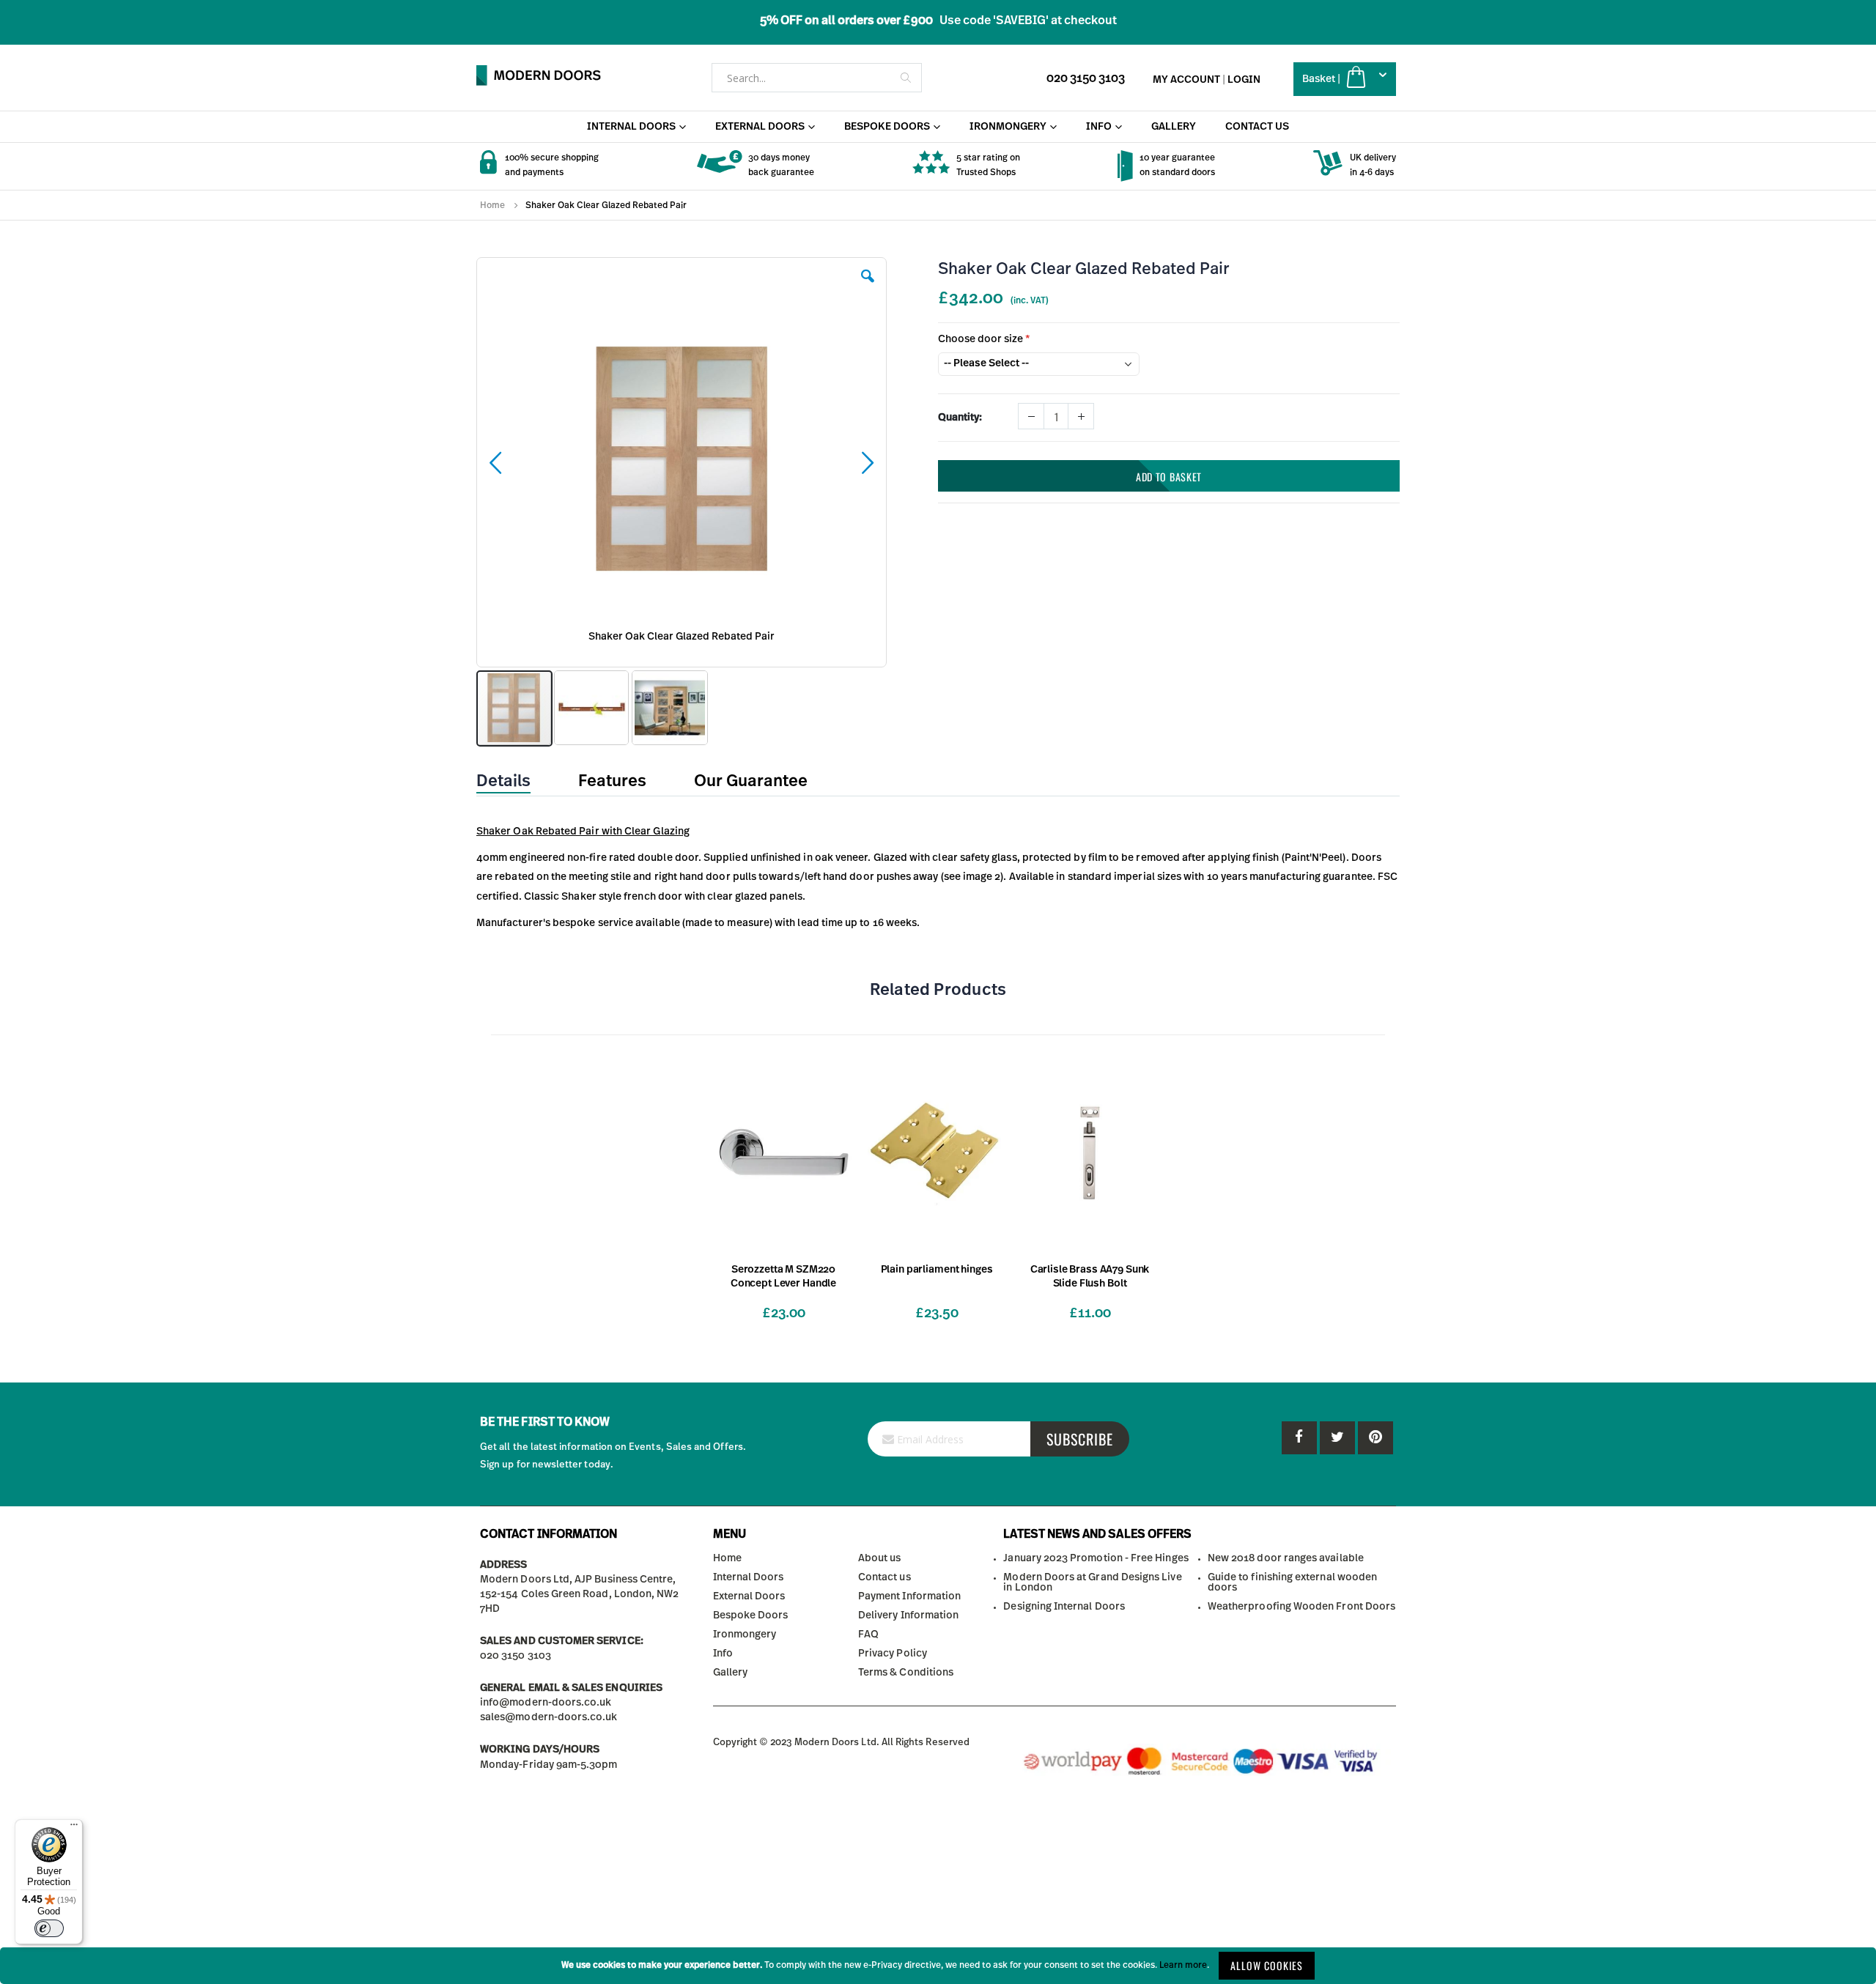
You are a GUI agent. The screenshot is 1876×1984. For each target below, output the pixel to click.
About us (880, 1558)
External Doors (749, 1596)
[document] (938, 1966)
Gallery (730, 1673)
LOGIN (1244, 80)
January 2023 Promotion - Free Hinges (1096, 1558)
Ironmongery (745, 1635)
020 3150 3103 (1086, 78)
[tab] (514, 782)
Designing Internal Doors (1064, 1607)
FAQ (868, 1635)
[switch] (49, 1928)
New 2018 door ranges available (1286, 1558)
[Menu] (74, 1828)
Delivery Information (908, 1615)
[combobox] (817, 78)
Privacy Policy (893, 1654)
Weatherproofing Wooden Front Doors (1301, 1607)
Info (723, 1654)
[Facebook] (1299, 1438)
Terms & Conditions (906, 1673)
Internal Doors (749, 1577)
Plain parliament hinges (937, 1270)
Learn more (1183, 1965)
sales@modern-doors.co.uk (549, 1717)
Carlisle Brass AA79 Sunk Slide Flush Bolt (1090, 1277)
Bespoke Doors (751, 1615)
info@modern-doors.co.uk (546, 1703)
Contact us (885, 1577)
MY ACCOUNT (1186, 80)
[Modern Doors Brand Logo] (539, 75)
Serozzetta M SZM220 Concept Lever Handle (783, 1277)
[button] (868, 287)
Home (492, 205)
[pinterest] (1337, 1438)
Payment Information (909, 1596)
